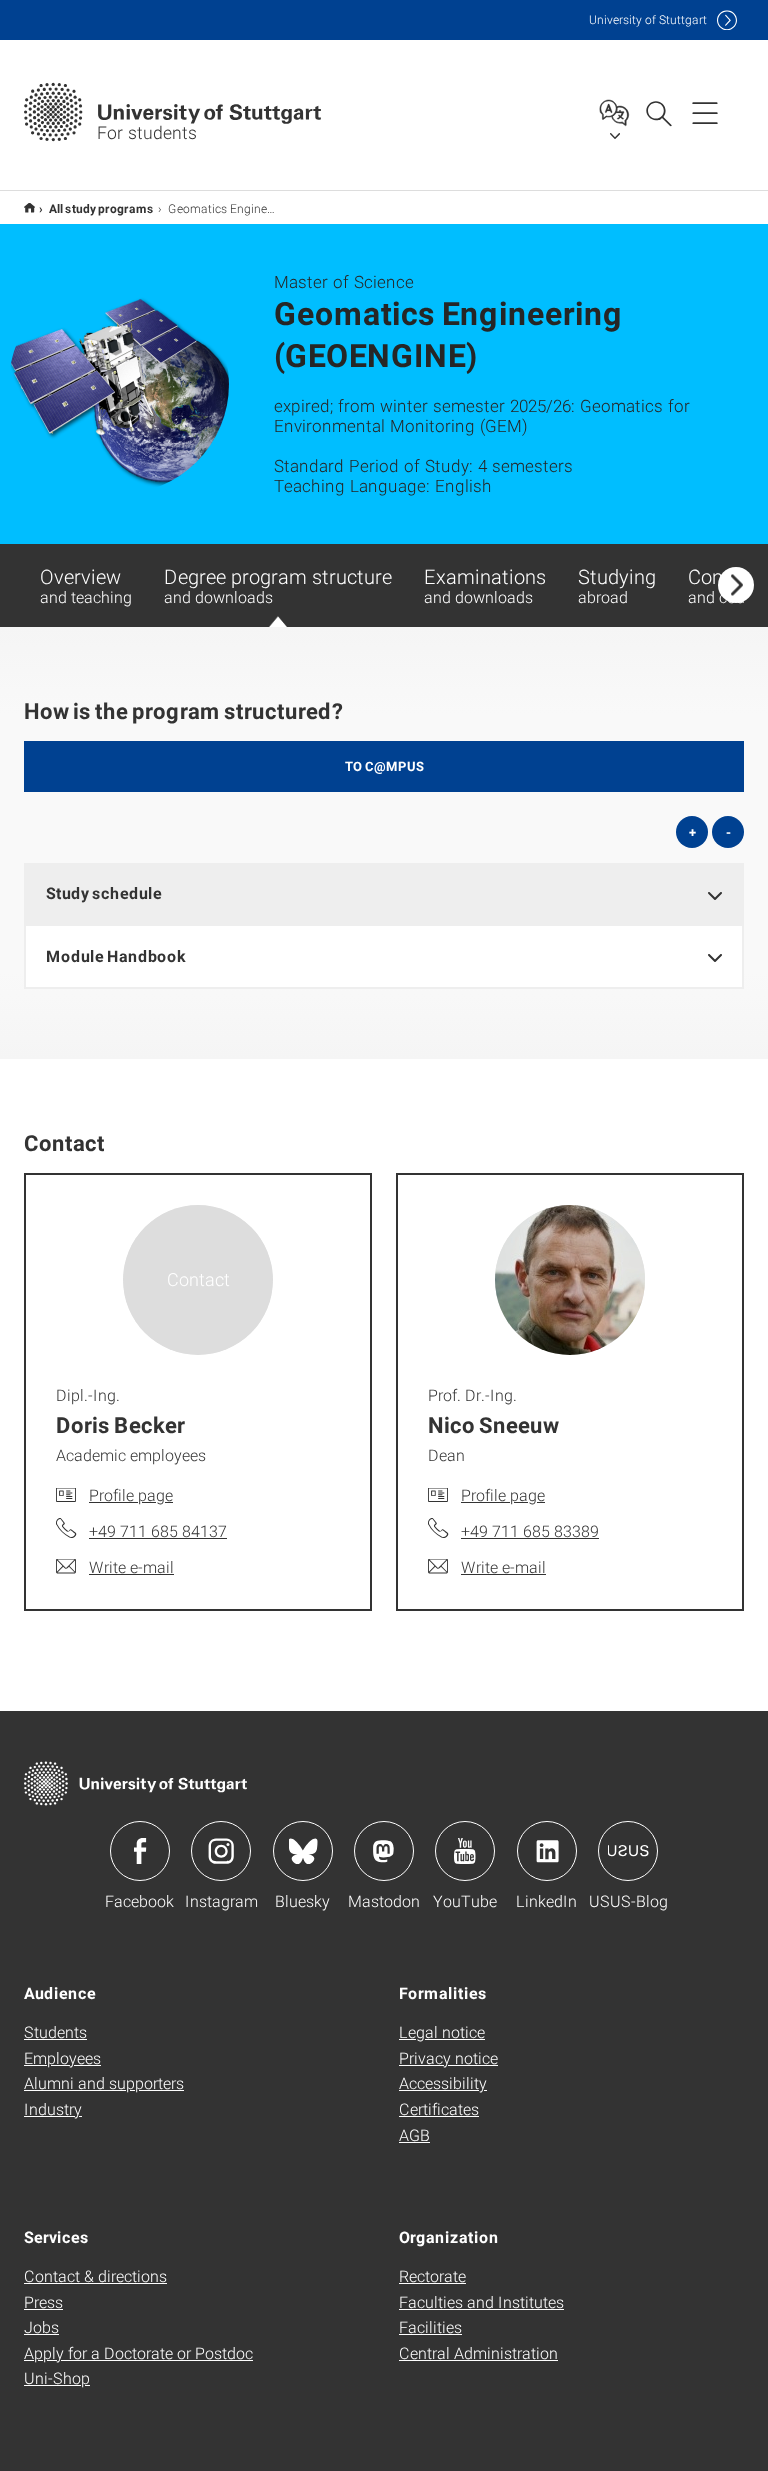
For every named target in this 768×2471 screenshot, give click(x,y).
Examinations (485, 585)
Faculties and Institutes (481, 2301)
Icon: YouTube (465, 1851)
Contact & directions (95, 2275)
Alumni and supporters (104, 2082)
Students (55, 2031)
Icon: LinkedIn (547, 1851)
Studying (617, 585)
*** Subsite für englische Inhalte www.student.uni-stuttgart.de (29, 207)
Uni (648, 19)
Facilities (430, 2326)
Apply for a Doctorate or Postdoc (138, 2352)
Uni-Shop (57, 2377)
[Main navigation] (705, 112)
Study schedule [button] (104, 892)
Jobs (41, 2326)
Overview (86, 585)
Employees (62, 2057)
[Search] (658, 112)
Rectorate (432, 2275)
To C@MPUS (384, 766)
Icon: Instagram (221, 1851)
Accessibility (443, 2082)
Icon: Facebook (140, 1851)
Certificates (439, 2108)
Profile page (131, 1494)
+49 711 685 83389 (530, 1530)
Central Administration (478, 2352)
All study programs (101, 208)
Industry (53, 2108)
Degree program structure (278, 585)
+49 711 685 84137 (158, 1530)
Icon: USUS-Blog (628, 1851)
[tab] (384, 893)
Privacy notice (448, 2057)
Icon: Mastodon (384, 1851)
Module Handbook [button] (115, 955)
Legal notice (442, 2031)
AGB (414, 2134)
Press (43, 2301)
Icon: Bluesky (303, 1851)
